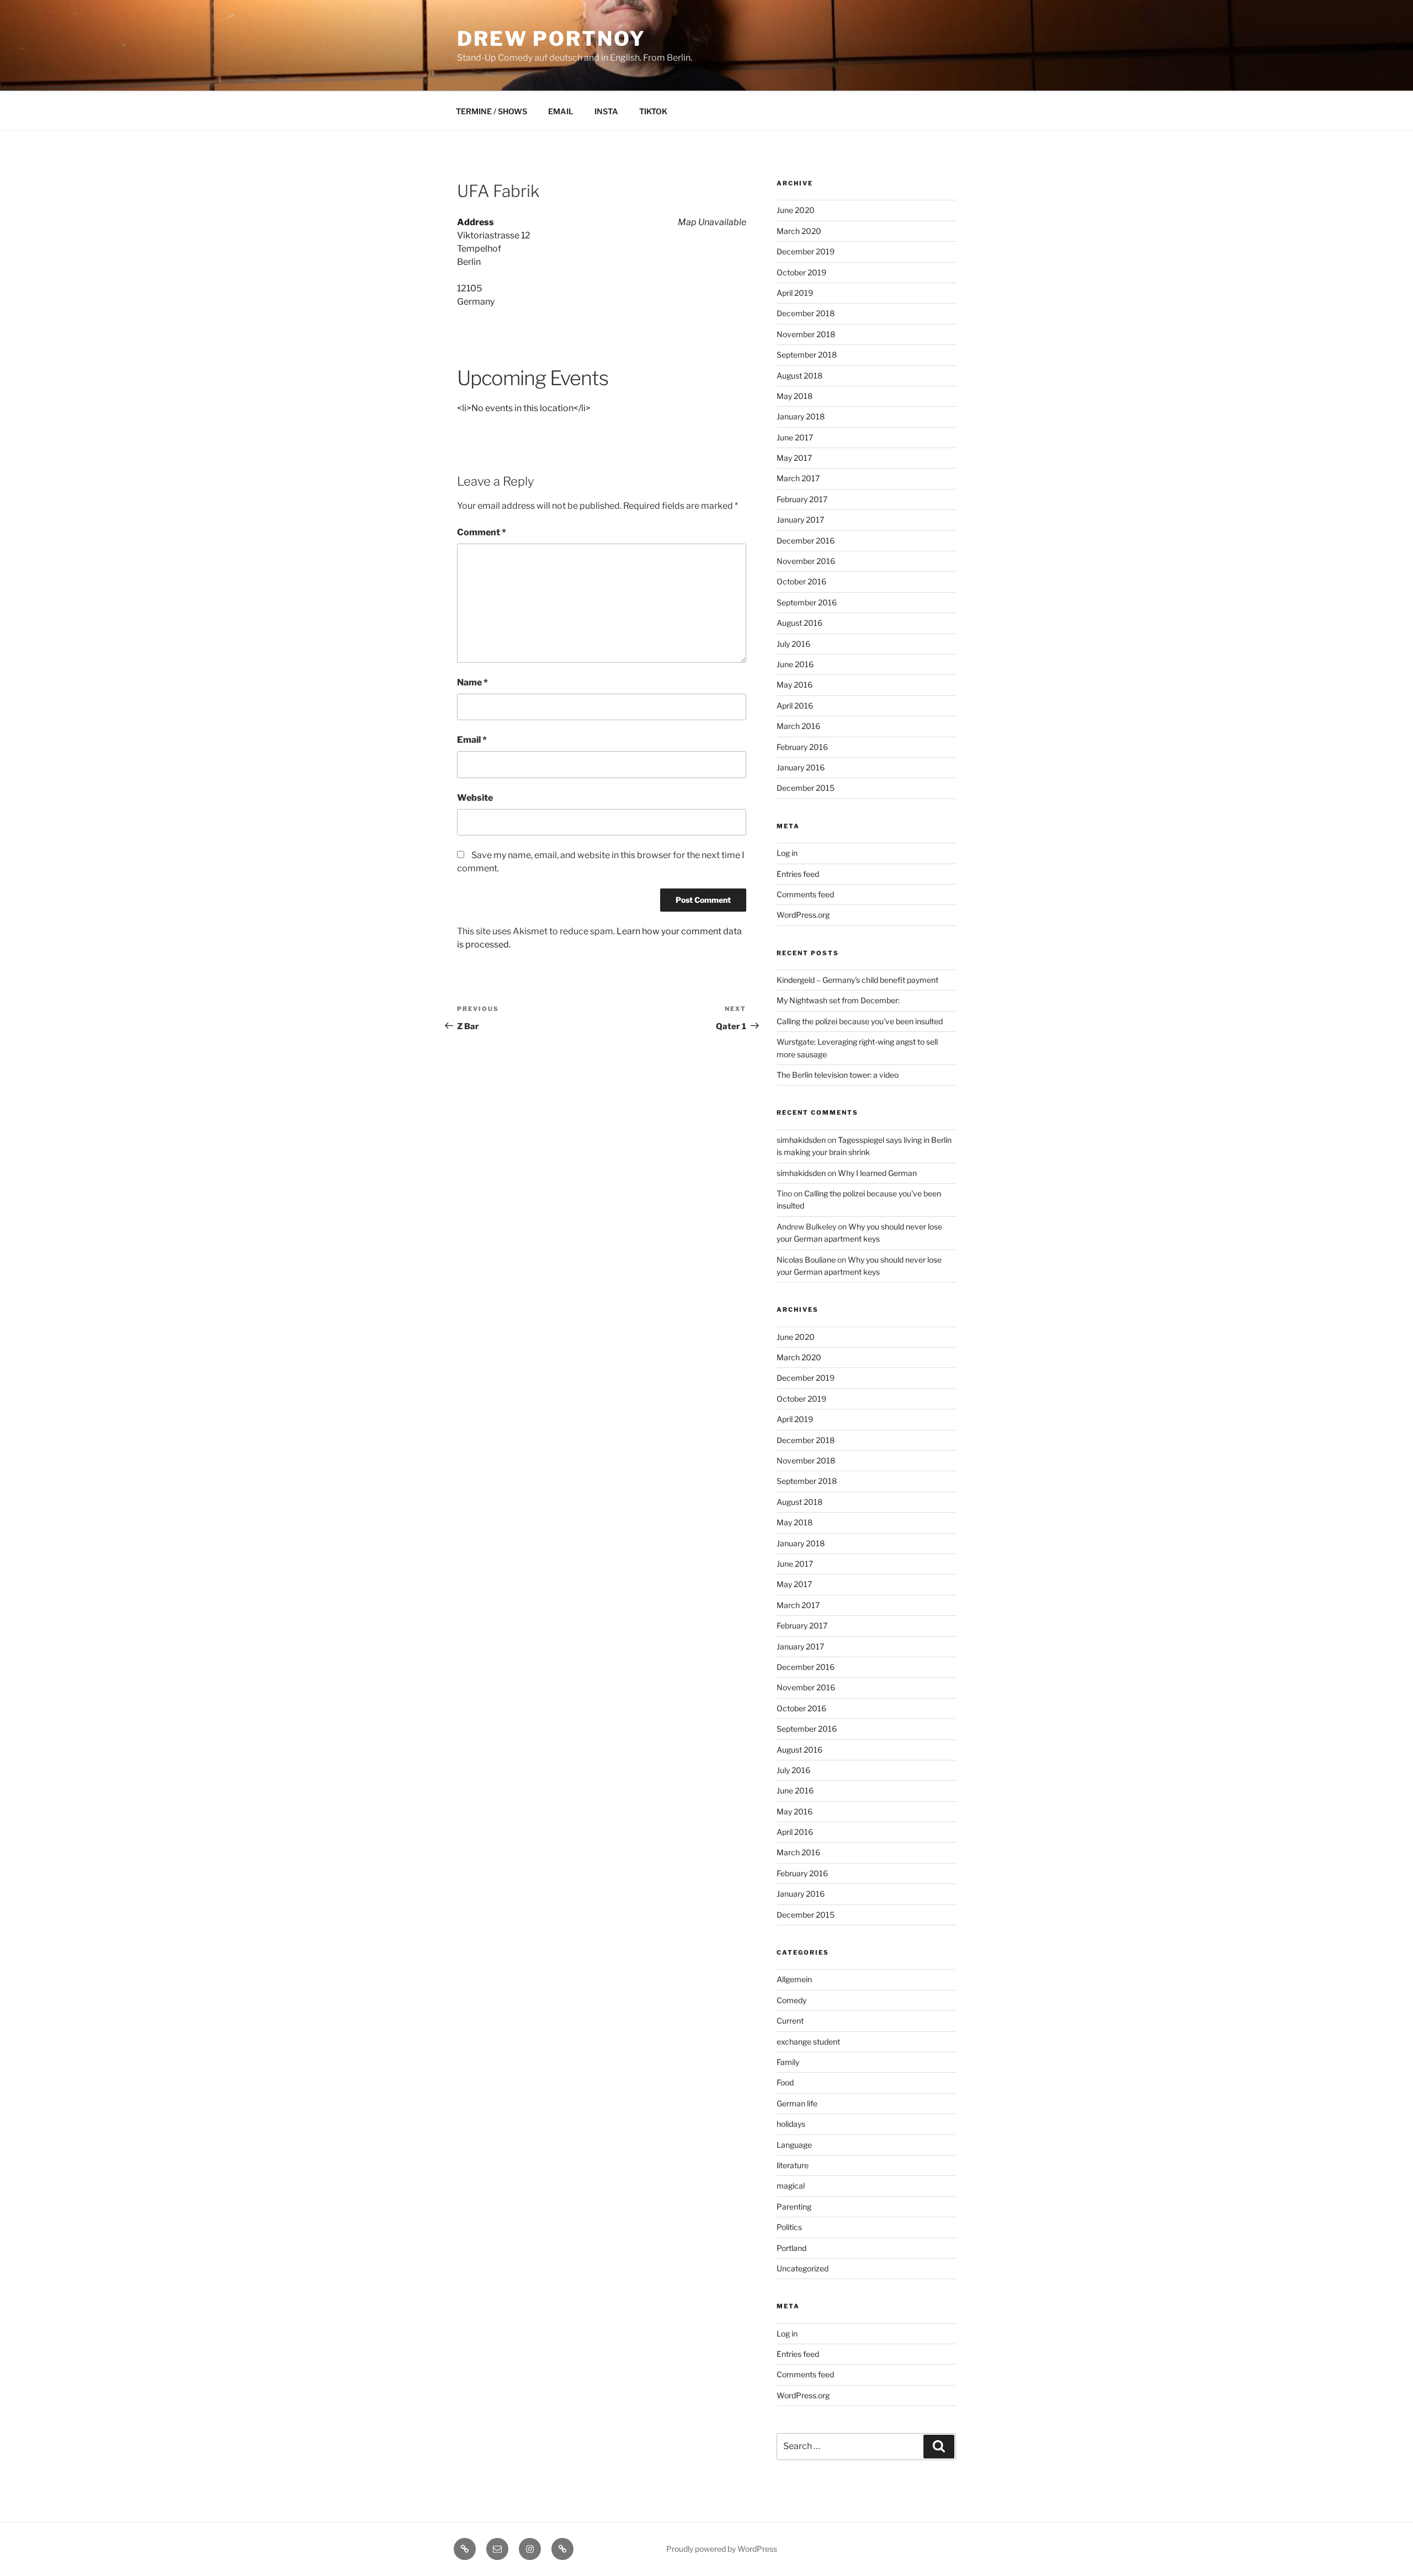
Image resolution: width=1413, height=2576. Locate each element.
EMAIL (561, 111)
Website (475, 798)
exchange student (808, 2042)
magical (791, 2186)
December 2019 (806, 251)
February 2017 (802, 499)
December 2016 (806, 541)
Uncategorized (803, 2268)
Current (790, 2021)
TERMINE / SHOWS (492, 111)
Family (788, 2062)
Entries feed (798, 874)
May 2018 (795, 396)
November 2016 (806, 561)
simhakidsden (801, 1140)
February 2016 (802, 747)
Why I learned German (877, 1173)
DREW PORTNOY (551, 39)
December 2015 (806, 788)
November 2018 (806, 334)
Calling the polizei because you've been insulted (860, 1021)
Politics (789, 2227)
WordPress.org (803, 915)
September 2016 (807, 602)
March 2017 (798, 478)
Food (785, 2082)
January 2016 (801, 767)
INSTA (606, 111)
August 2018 (800, 376)
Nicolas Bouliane (806, 1260)
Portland (792, 2248)
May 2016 (795, 685)
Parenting (794, 2207)
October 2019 (801, 272)
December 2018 (806, 313)
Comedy (792, 2000)
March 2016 (798, 726)
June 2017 (795, 437)
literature (793, 2165)
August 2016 (800, 623)
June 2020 (796, 210)
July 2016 (793, 644)
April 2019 (795, 293)
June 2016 (795, 664)
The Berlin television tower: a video (838, 1075)
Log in (787, 853)
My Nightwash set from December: (838, 1000)
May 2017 (794, 458)
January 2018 (801, 416)
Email (472, 740)
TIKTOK (653, 111)
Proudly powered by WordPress (722, 2549)
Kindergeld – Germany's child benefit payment (857, 980)
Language (794, 2145)
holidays (791, 2124)
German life (797, 2103)
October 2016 (801, 581)
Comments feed (805, 894)
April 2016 (795, 706)
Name (472, 682)
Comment (482, 532)
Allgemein (794, 1979)
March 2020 (799, 231)
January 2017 (800, 520)
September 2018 (807, 355)
